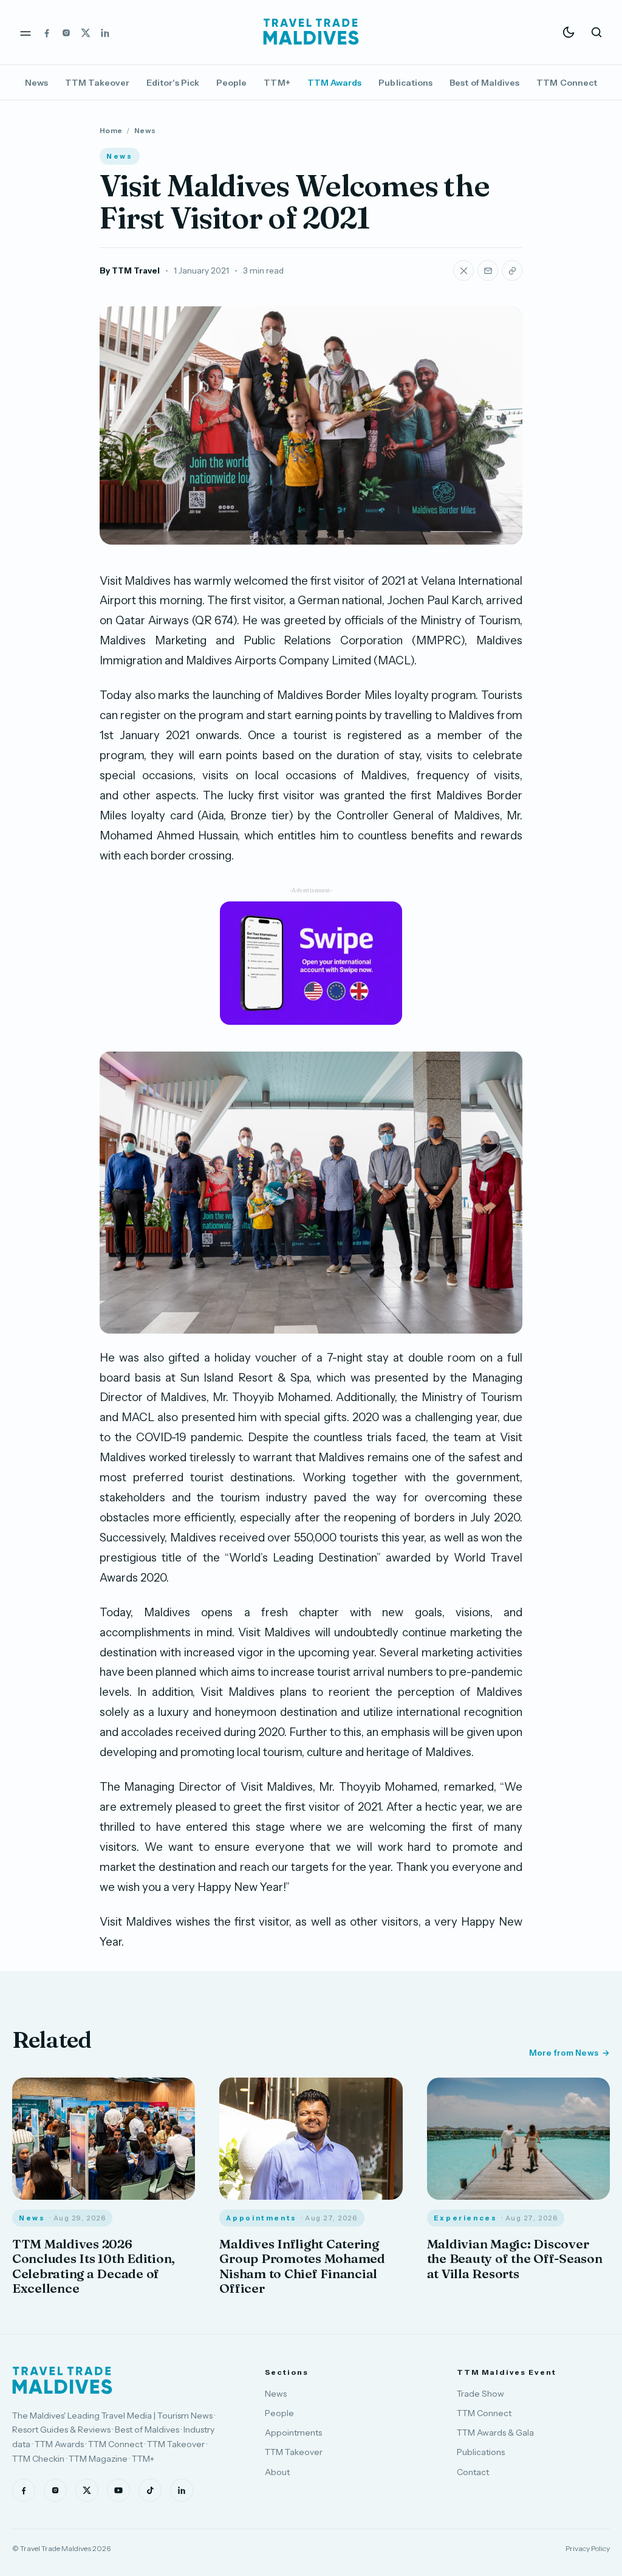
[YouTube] (118, 2490)
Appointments (293, 2433)
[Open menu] (26, 32)
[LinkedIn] (105, 32)
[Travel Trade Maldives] (62, 2380)
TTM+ (277, 83)
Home (111, 130)
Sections (286, 2372)
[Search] (596, 32)
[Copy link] (512, 270)
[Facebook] (47, 32)
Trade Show (480, 2394)
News (36, 83)
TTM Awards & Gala (495, 2433)
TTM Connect (567, 83)
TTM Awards (335, 83)
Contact (473, 2472)
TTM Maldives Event (507, 2372)
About (277, 2472)
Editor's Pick (173, 83)
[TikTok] (150, 2490)
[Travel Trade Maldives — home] (311, 32)
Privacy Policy (588, 2548)
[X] (86, 32)
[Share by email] (488, 270)
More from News (564, 2053)
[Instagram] (66, 32)
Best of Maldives (484, 83)
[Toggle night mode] (569, 32)
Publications (405, 83)
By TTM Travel (130, 270)
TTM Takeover (97, 83)
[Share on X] (463, 270)
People (231, 83)
